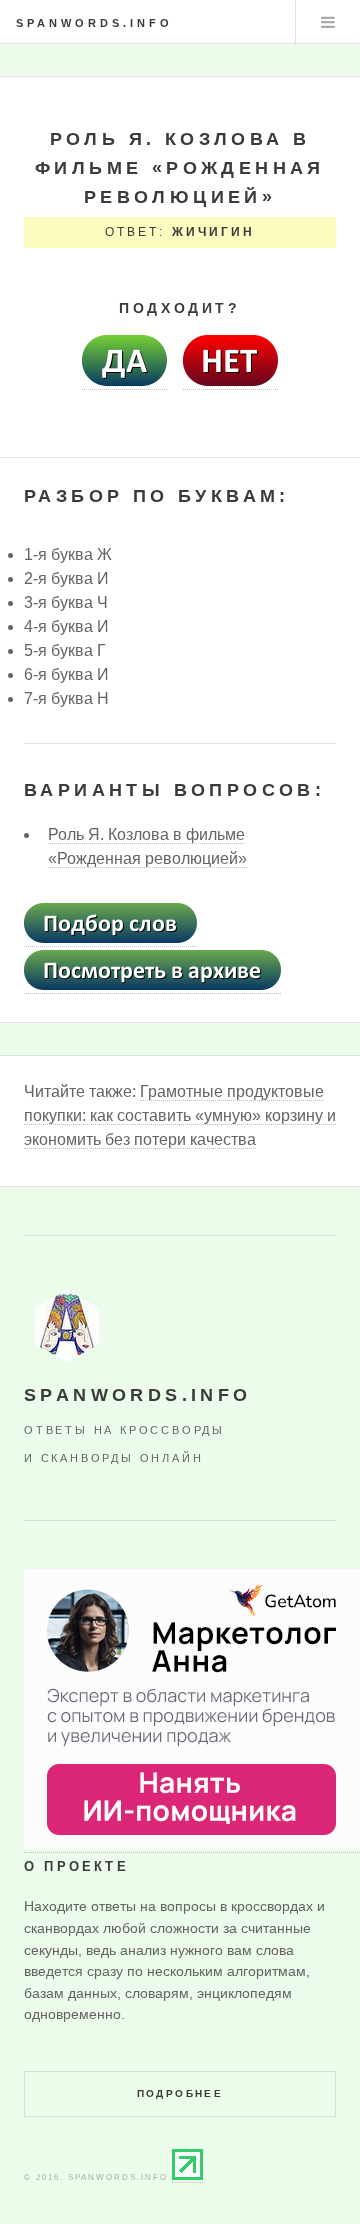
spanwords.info (94, 23)
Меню (328, 22)
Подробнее (180, 2093)
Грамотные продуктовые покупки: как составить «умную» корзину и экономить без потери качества (180, 1115)
